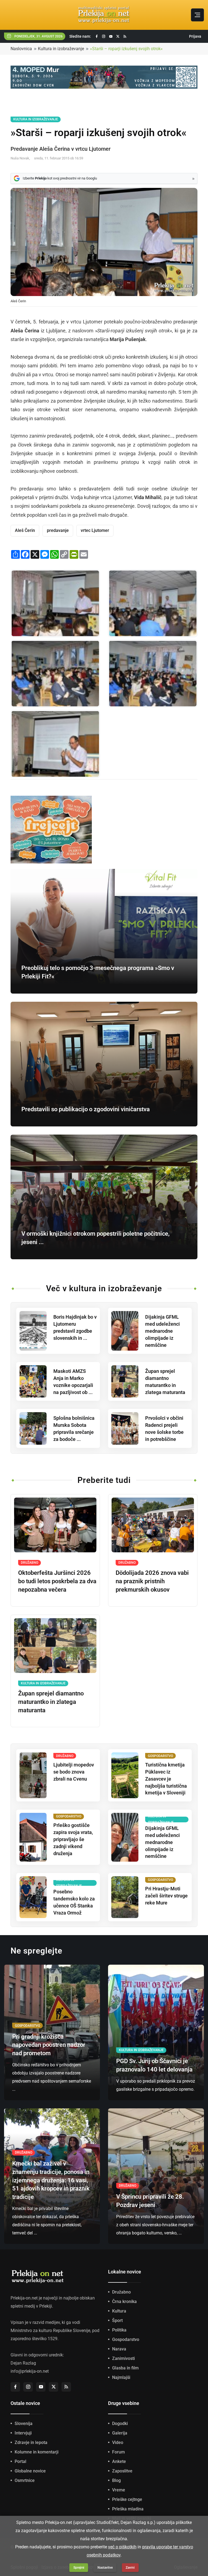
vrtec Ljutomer (95, 530)
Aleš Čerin (25, 530)
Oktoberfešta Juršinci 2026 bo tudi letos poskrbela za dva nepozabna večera (57, 1581)
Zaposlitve (122, 2471)
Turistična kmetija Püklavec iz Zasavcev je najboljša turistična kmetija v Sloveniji (166, 1779)
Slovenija (24, 2424)
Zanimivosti (123, 2358)
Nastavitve (105, 2568)
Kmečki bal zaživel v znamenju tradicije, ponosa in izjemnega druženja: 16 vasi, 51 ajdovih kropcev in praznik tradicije (51, 2180)
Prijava (195, 36)
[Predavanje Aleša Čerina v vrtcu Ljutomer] (55, 603)
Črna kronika (124, 2302)
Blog (116, 2480)
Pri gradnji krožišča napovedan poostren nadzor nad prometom (49, 2045)
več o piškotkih (122, 2547)
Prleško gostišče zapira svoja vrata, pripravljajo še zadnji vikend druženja (73, 1839)
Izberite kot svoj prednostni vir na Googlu (60, 178)
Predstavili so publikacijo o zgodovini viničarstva (86, 1109)
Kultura (119, 2311)
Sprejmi (79, 2568)
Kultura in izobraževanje (61, 49)
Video (118, 2442)
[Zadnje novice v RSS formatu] (125, 36)
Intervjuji (23, 2433)
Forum (118, 2452)
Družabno (121, 2292)
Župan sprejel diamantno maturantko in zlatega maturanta (51, 1702)
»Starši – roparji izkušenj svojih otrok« (126, 49)
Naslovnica (21, 49)
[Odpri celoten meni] (197, 15)
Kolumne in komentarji (37, 2452)
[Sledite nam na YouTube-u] (111, 36)
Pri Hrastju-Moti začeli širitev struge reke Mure (166, 1896)
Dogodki (120, 2424)
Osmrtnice (25, 2480)
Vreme (119, 2490)
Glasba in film (125, 2368)
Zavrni (130, 2568)
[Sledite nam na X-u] (118, 36)
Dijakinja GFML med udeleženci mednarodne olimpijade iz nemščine (162, 1331)
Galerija (120, 2433)
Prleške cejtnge (127, 2499)
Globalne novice (30, 2471)
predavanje (58, 530)
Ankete (119, 2461)
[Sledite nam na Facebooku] (97, 36)
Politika (119, 2330)
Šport (117, 2320)
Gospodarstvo (126, 2339)
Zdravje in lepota (31, 2442)
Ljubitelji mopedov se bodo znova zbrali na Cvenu (74, 1772)
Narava (119, 2349)
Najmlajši (121, 2377)
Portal (20, 2461)
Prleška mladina (128, 2509)
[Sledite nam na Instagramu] (104, 36)
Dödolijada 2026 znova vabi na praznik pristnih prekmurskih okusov (152, 1581)
